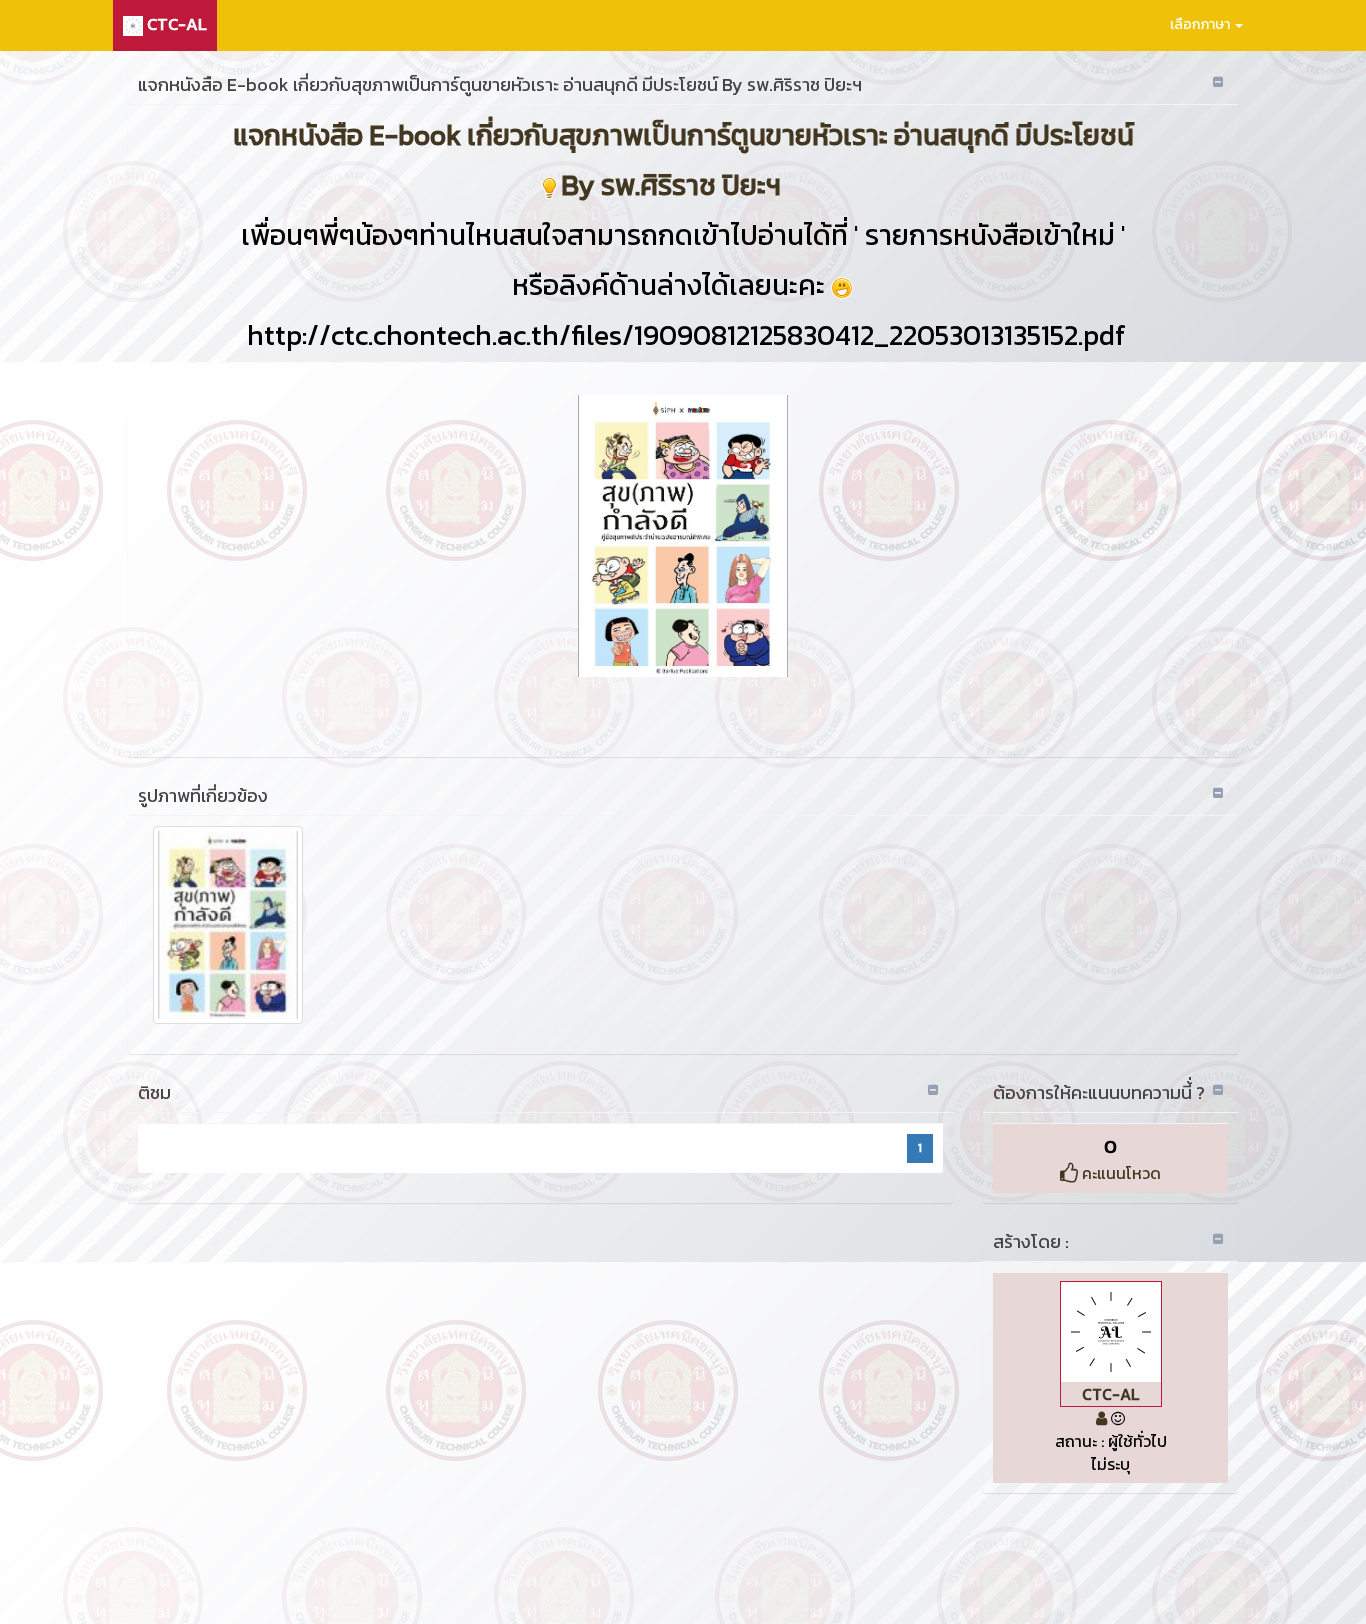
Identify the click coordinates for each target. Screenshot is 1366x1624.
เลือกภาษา (1201, 24)
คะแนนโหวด (1119, 1173)
